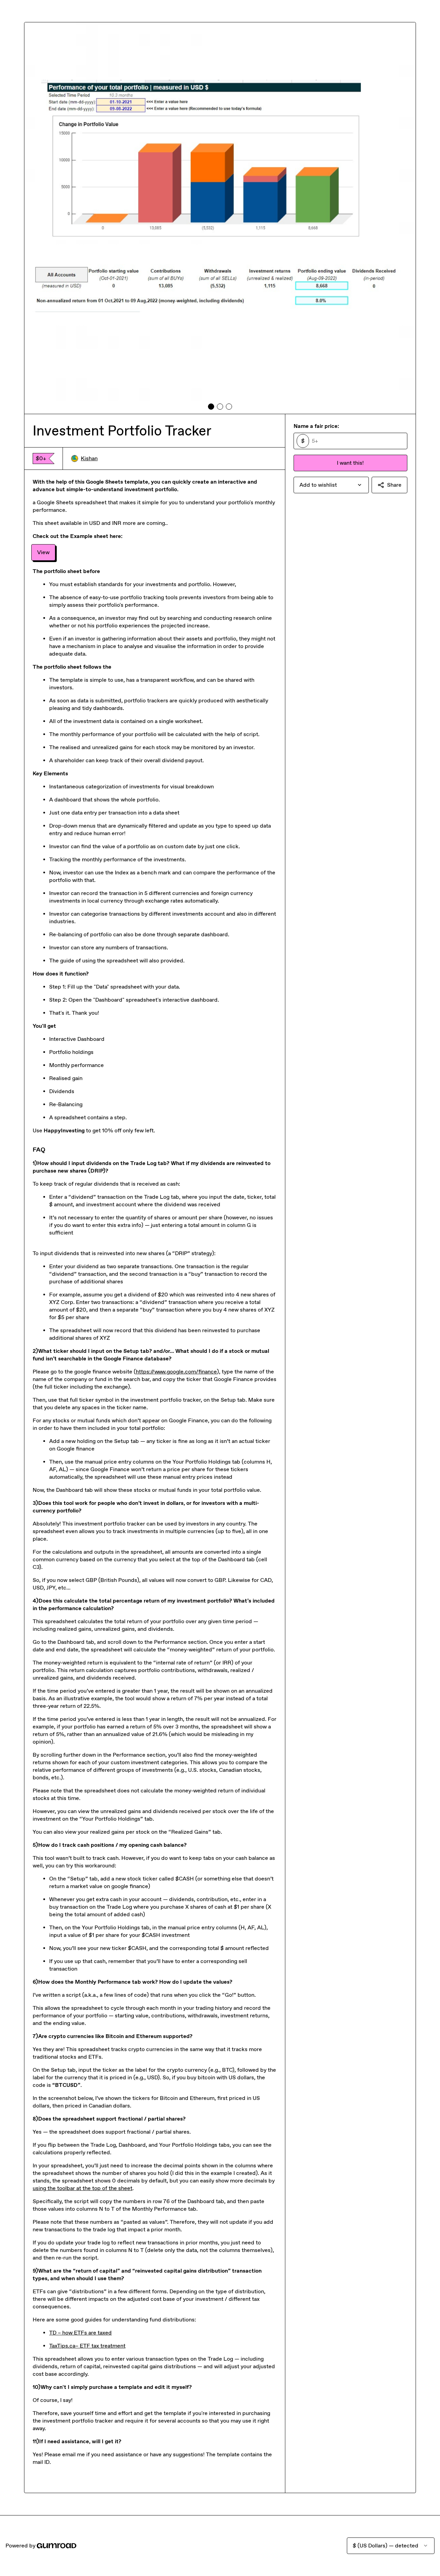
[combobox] (331, 485)
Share (394, 485)
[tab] (211, 407)
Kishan (89, 458)
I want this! (350, 463)
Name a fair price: (316, 426)
